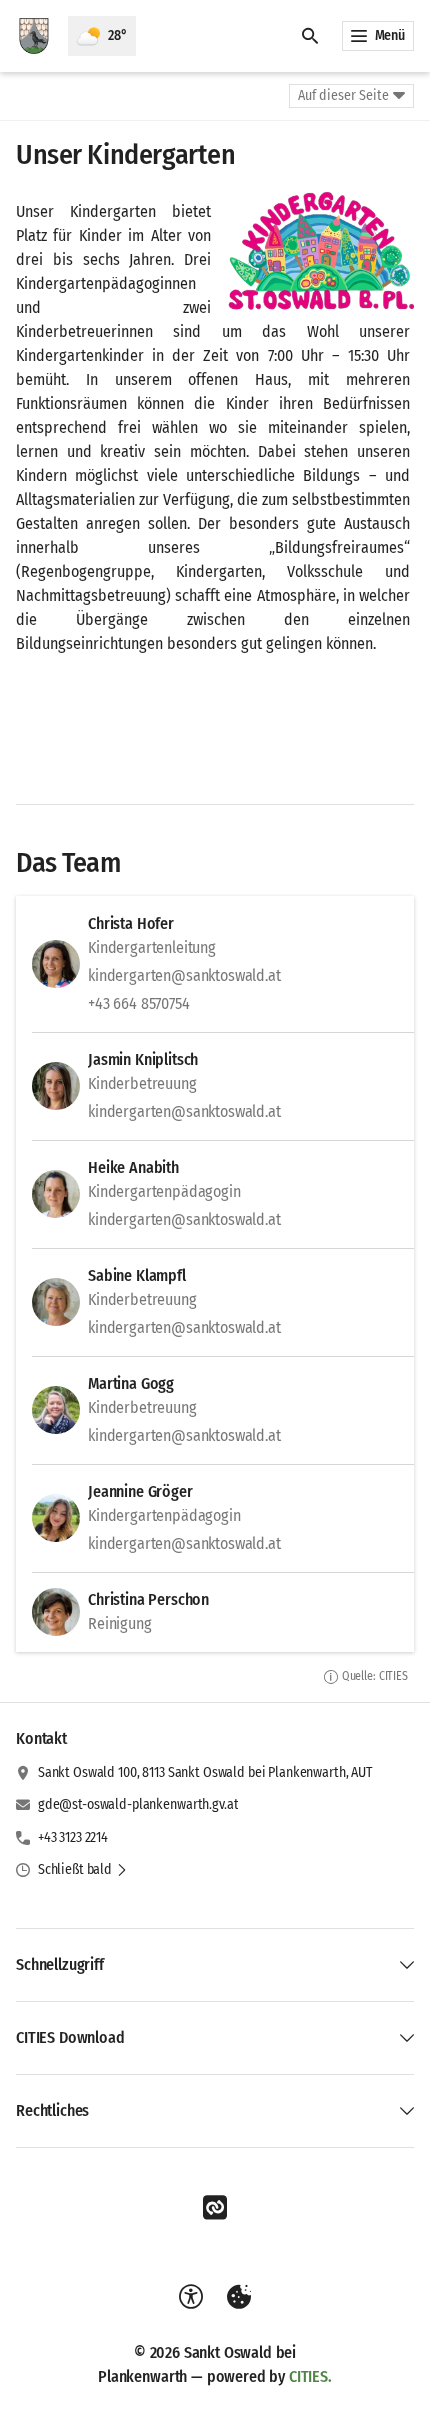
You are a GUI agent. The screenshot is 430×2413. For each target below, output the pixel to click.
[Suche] (310, 36)
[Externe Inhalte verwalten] (239, 2297)
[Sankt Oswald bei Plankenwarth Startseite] (34, 36)
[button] (320, 252)
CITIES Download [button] (70, 2037)
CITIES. (310, 2376)
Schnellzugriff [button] (60, 1964)
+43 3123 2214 (73, 1837)
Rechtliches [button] (52, 2110)
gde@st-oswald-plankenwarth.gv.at (138, 1804)
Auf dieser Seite (343, 95)
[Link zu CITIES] (215, 2208)
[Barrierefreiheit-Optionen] (191, 2297)
